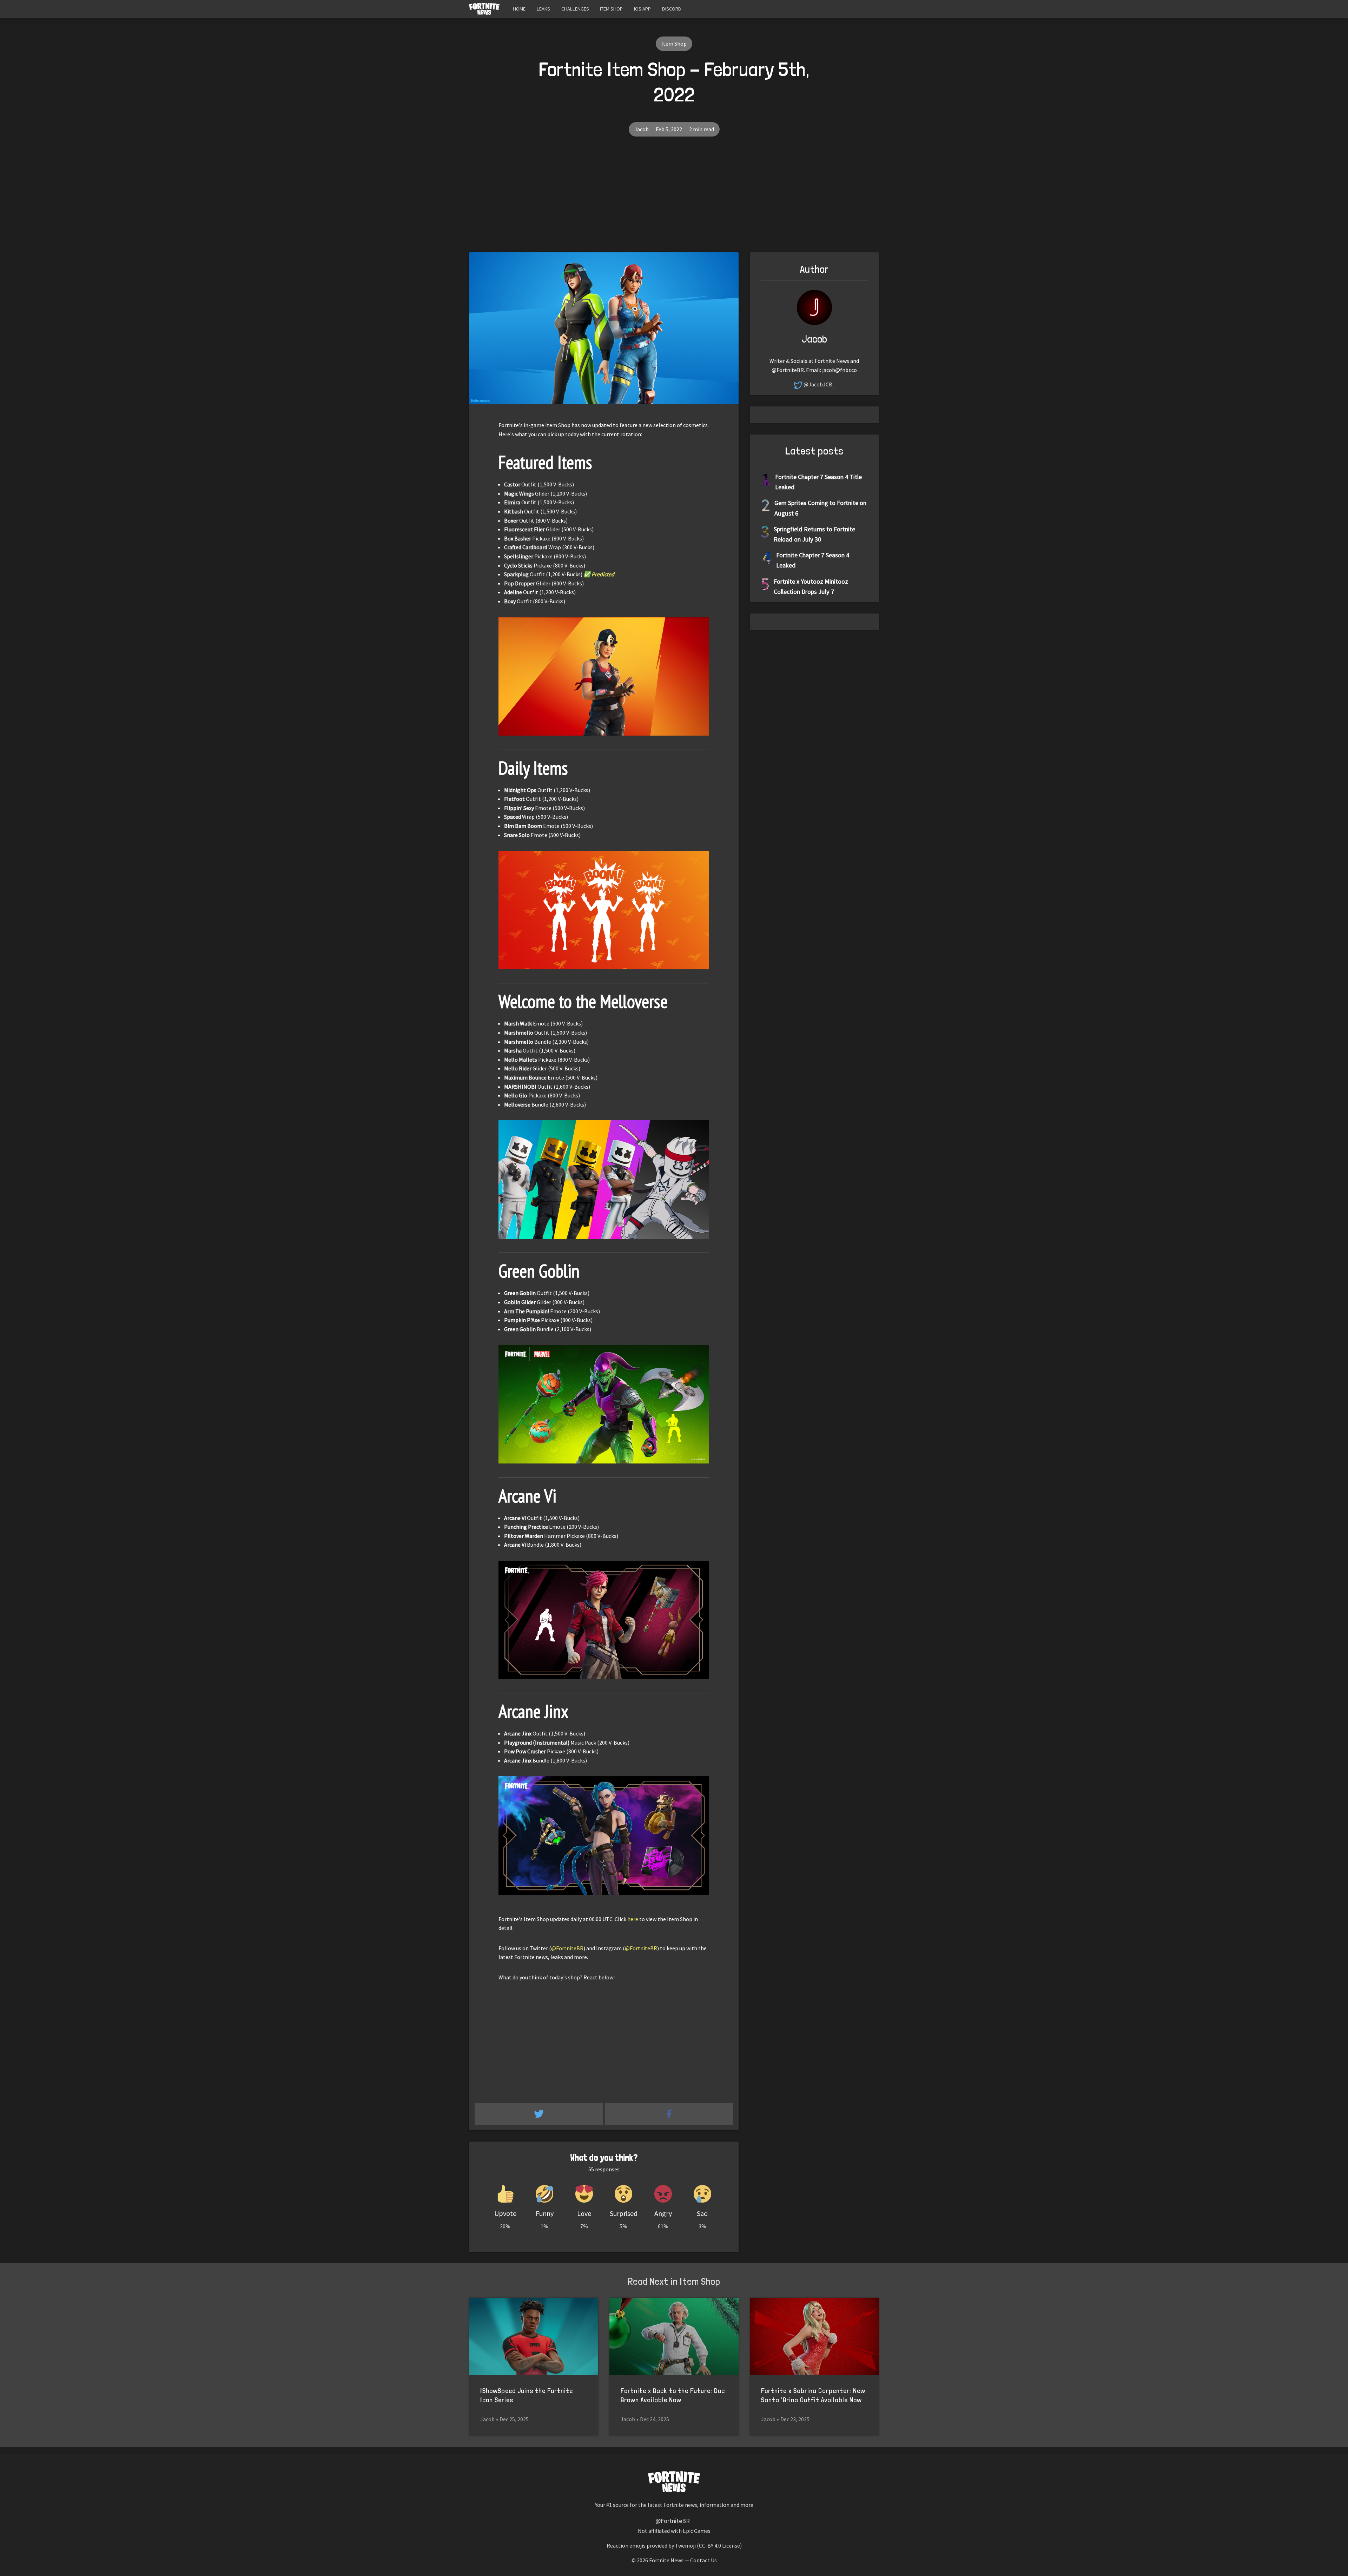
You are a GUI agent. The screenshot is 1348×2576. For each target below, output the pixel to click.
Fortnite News (666, 2560)
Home (519, 9)
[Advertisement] (674, 200)
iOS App (642, 9)
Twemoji (685, 2545)
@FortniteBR (567, 1948)
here (633, 1919)
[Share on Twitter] (540, 2114)
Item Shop (611, 9)
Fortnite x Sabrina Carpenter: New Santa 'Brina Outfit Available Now (813, 2395)
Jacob (642, 129)
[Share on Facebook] (669, 2114)
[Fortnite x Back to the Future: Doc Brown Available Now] (674, 2336)
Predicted (603, 574)
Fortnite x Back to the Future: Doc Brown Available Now (673, 2395)
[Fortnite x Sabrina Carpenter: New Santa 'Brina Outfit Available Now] (814, 2336)
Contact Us (703, 2560)
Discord (672, 9)
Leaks (543, 9)
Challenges (575, 9)
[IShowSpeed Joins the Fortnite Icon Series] (534, 2336)
